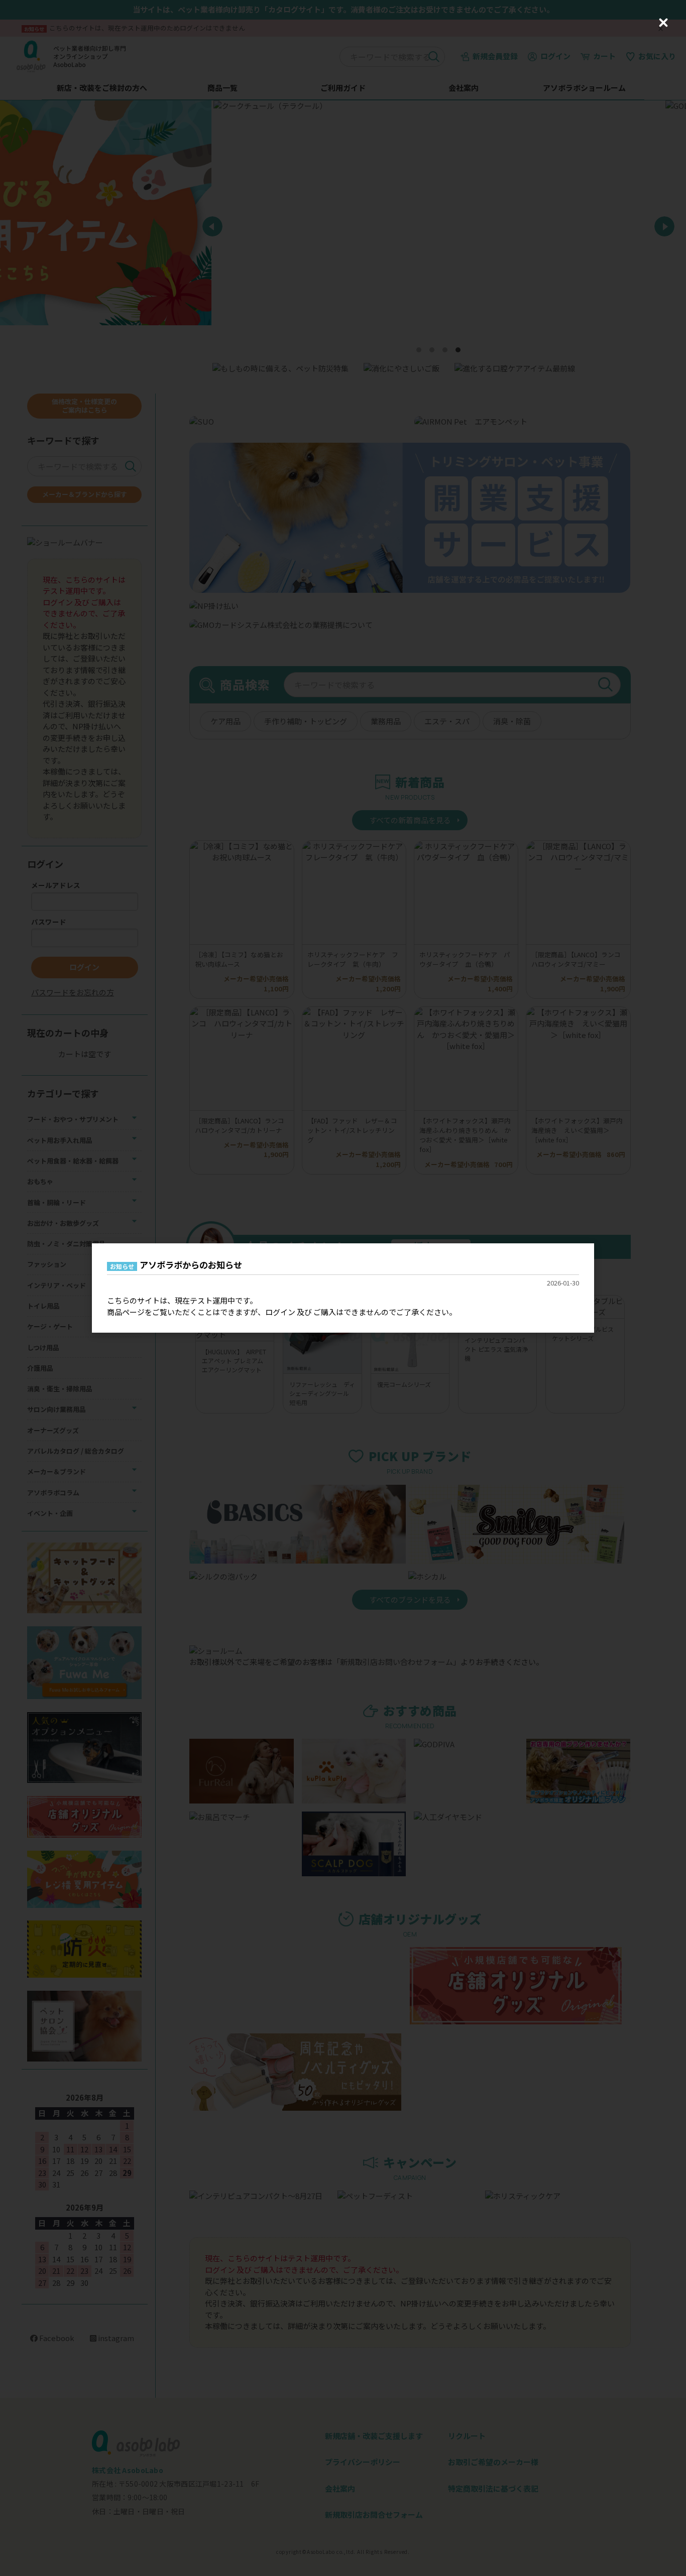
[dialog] (343, 1288)
